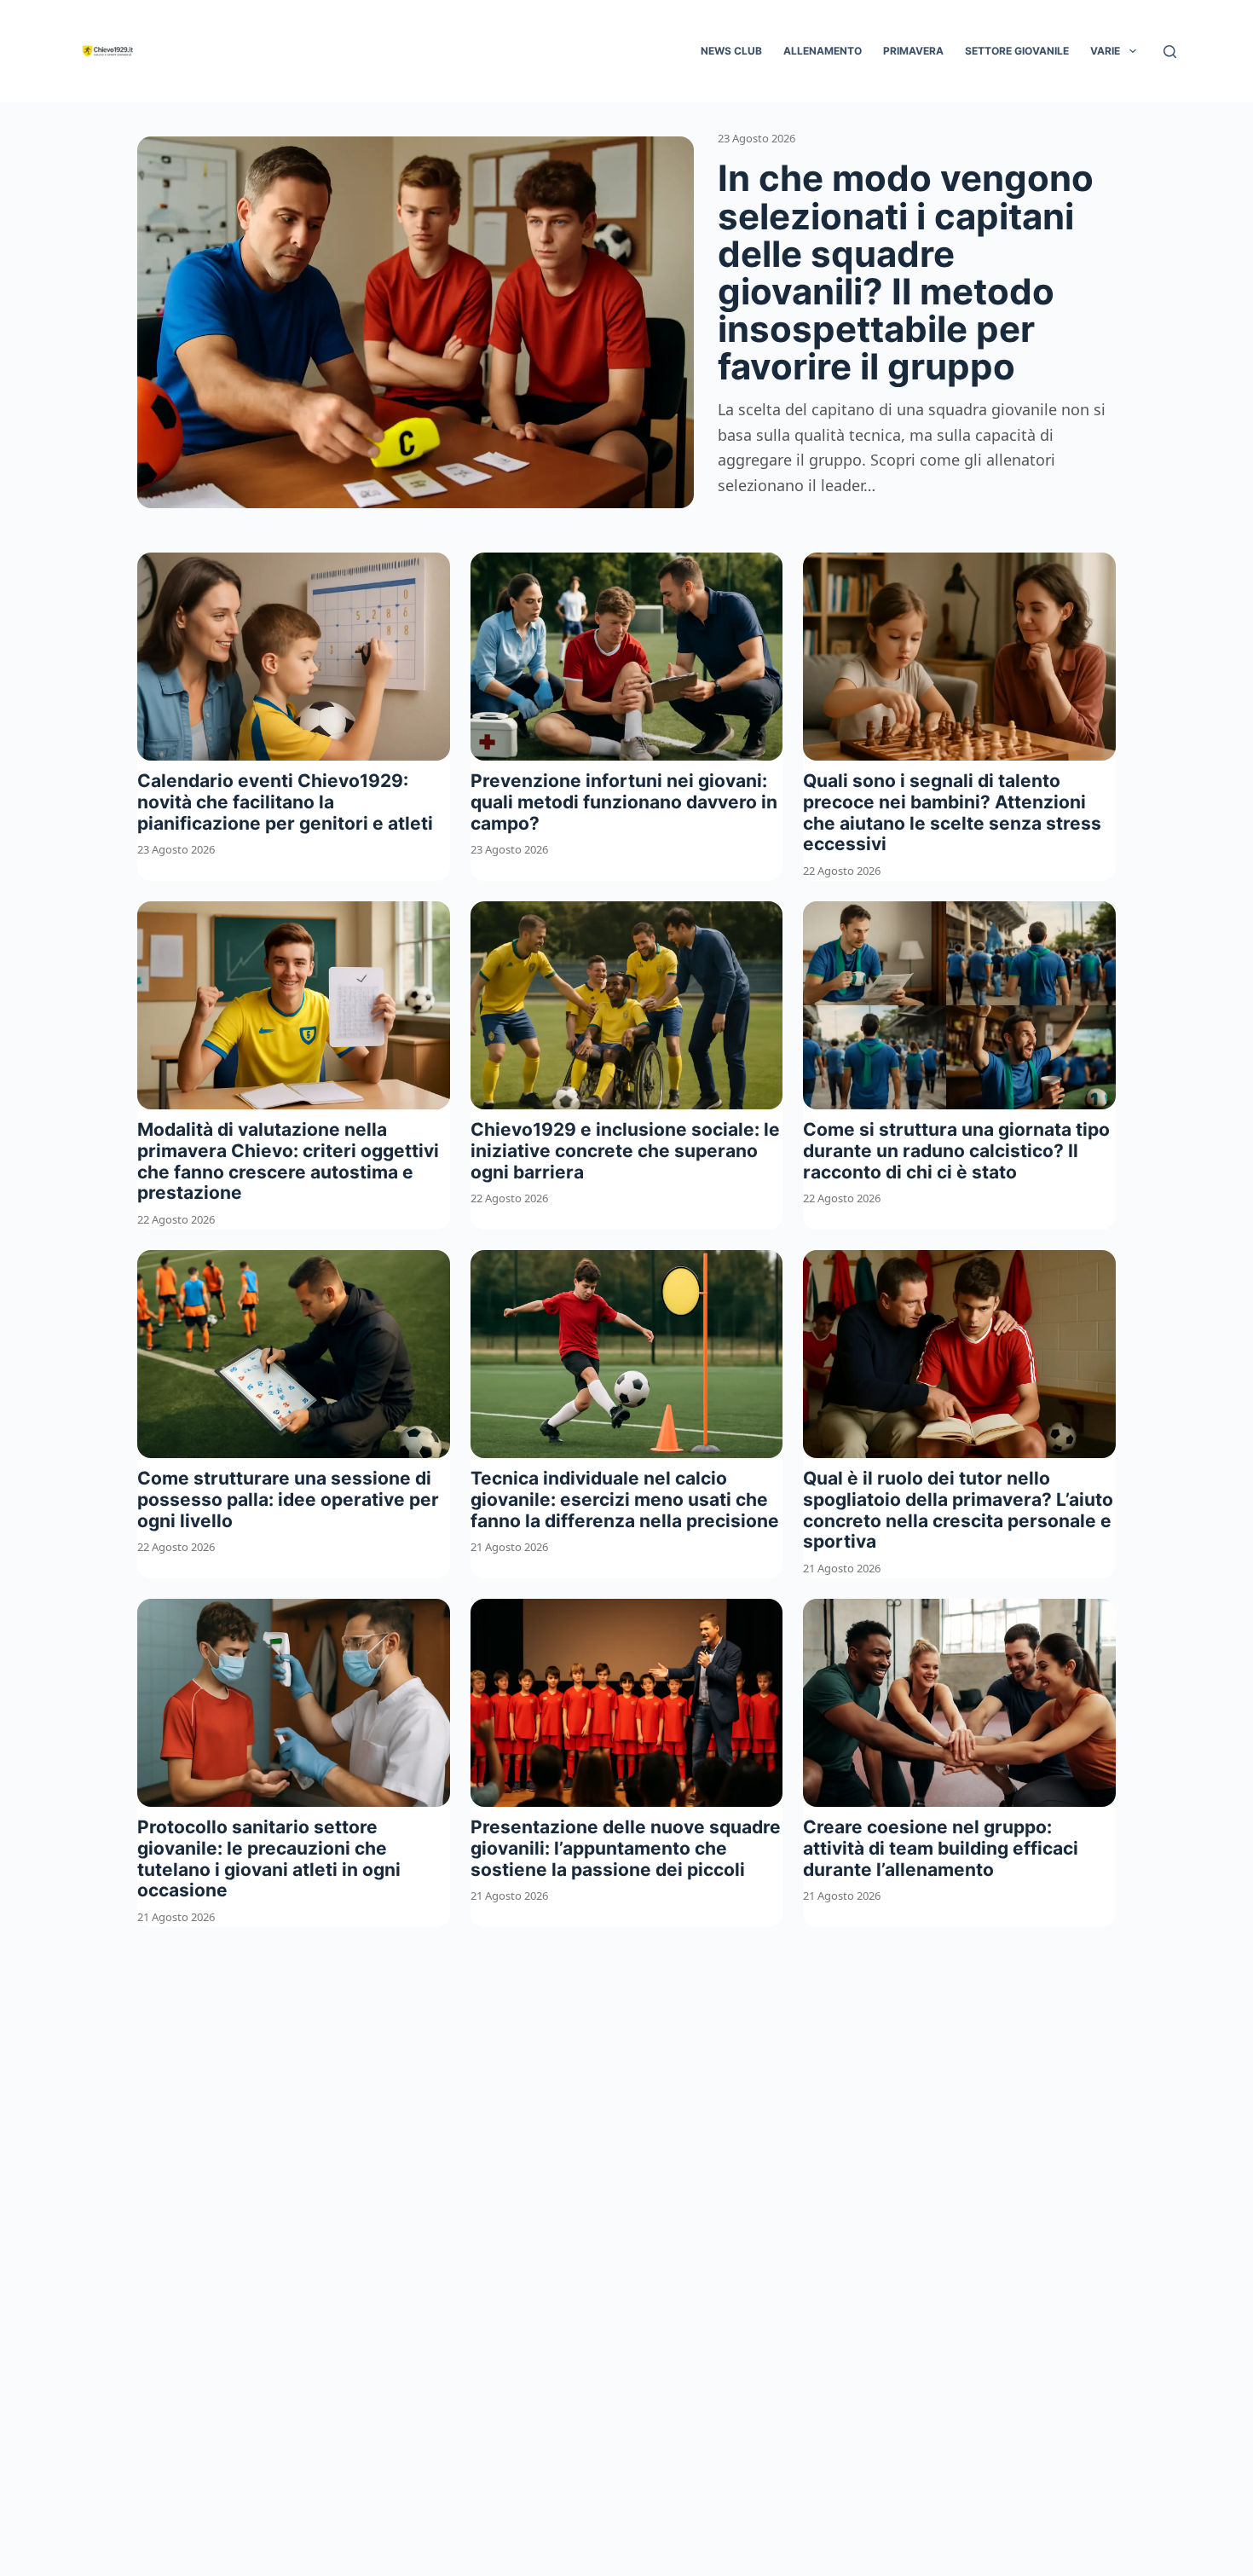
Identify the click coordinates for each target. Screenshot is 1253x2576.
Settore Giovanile (1017, 51)
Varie (1105, 51)
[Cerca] (1170, 52)
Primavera (913, 51)
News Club (731, 51)
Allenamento (823, 51)
